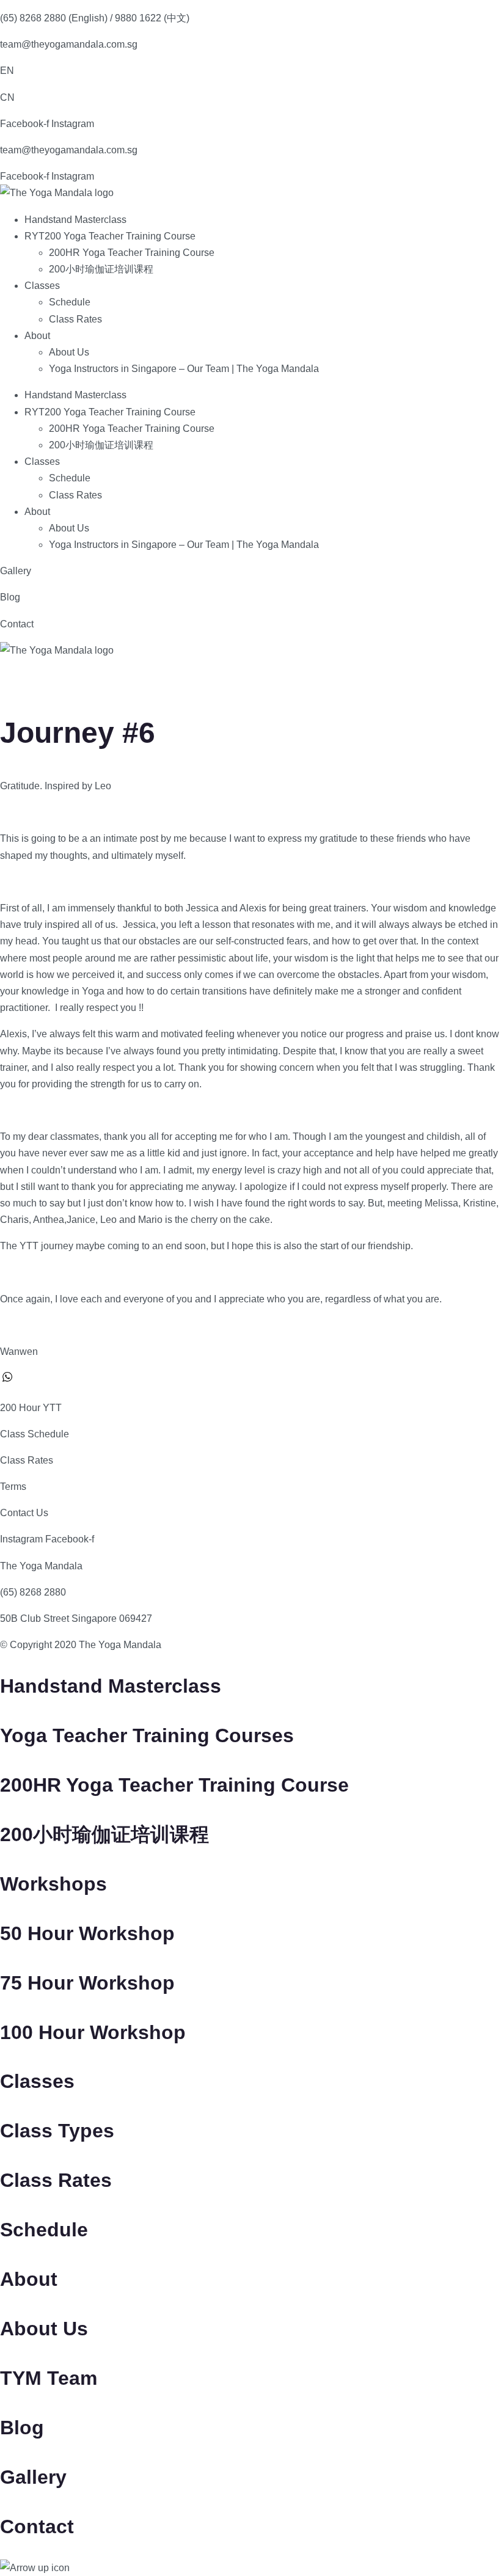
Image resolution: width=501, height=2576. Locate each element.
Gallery (16, 571)
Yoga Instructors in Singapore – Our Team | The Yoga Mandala (184, 369)
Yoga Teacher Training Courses (147, 1735)
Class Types (57, 2131)
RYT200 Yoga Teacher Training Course (110, 236)
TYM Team (49, 2378)
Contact (17, 624)
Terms (13, 1487)
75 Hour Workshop (87, 1983)
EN (7, 71)
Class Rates (75, 319)
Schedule (70, 302)
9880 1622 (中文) (152, 18)
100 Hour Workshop (93, 2032)
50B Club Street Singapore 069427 (76, 1618)
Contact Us (24, 1513)
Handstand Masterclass (75, 220)
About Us (69, 352)
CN (7, 97)
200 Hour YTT (31, 1408)
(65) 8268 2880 (33, 1592)
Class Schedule (35, 1434)
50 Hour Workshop (87, 1933)
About (37, 336)
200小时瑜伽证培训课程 (101, 269)
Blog (10, 597)
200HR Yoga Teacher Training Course (132, 253)
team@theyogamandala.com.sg (69, 44)
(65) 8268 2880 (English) (54, 18)
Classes (42, 286)
